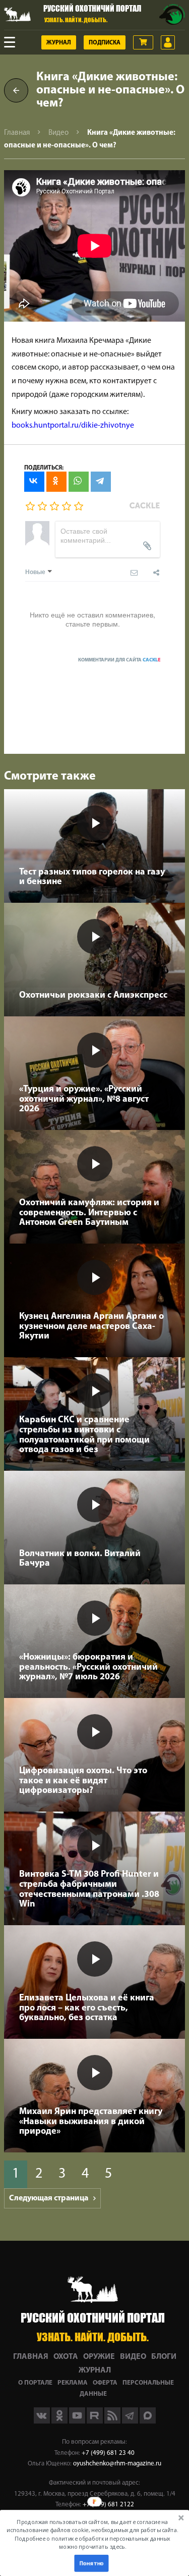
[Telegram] (101, 482)
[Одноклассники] (56, 482)
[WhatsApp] (79, 482)
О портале (35, 2383)
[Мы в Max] (148, 2422)
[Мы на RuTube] (96, 2422)
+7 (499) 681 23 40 (108, 2453)
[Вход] (168, 42)
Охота (66, 2357)
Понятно (91, 2563)
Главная (17, 133)
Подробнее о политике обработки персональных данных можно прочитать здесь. (92, 2542)
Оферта (105, 2383)
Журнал (59, 43)
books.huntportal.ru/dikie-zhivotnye (73, 426)
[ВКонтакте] (34, 482)
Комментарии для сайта (119, 660)
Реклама (73, 2383)
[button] (92, 2534)
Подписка (105, 43)
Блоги (164, 2357)
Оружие (99, 2357)
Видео (58, 133)
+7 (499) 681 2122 (108, 2505)
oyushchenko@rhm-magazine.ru (117, 2464)
